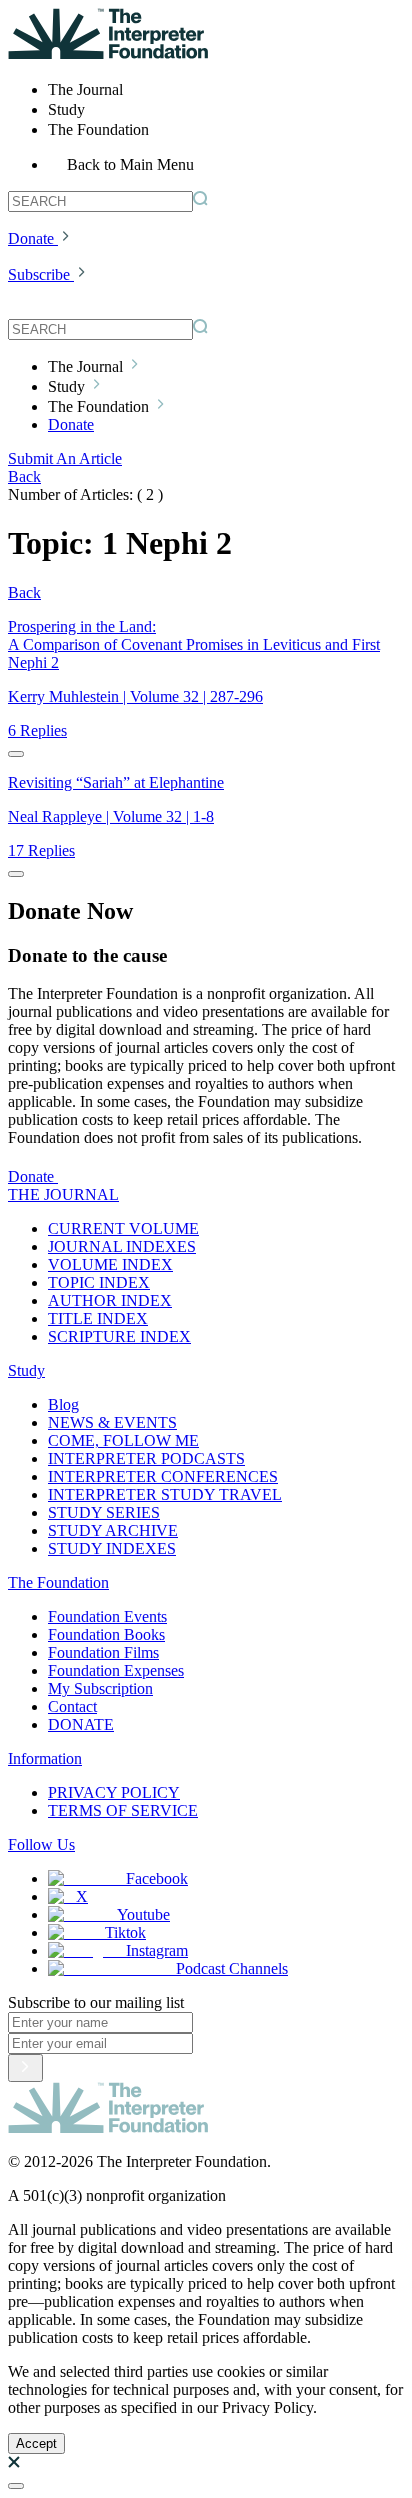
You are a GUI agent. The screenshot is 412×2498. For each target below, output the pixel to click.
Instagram (157, 1950)
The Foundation (58, 1582)
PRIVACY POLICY (114, 1792)
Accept (36, 2443)
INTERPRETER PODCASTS (146, 1458)
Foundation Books (106, 1634)
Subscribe (39, 274)
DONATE (81, 1724)
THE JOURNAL (63, 1194)
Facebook (157, 1878)
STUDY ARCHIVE (113, 1530)
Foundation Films (103, 1652)
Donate (31, 238)
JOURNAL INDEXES (122, 1246)
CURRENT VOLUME (123, 1228)
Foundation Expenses (116, 1670)
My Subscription (100, 1688)
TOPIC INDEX (99, 1282)
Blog (63, 1404)
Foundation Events (107, 1616)
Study (26, 1370)
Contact (72, 1706)
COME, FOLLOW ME (123, 1440)
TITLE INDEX (98, 1318)
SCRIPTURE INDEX (119, 1336)
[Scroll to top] (16, 2486)
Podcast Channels (232, 1968)
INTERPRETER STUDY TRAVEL (165, 1494)
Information (45, 1758)
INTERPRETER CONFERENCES (163, 1476)
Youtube (143, 1914)
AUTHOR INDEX (110, 1300)
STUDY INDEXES (112, 1548)
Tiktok (125, 1932)
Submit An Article (65, 458)
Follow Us (41, 1844)
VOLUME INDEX (110, 1264)
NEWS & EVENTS (112, 1422)
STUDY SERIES (104, 1512)
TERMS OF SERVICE (123, 1810)
